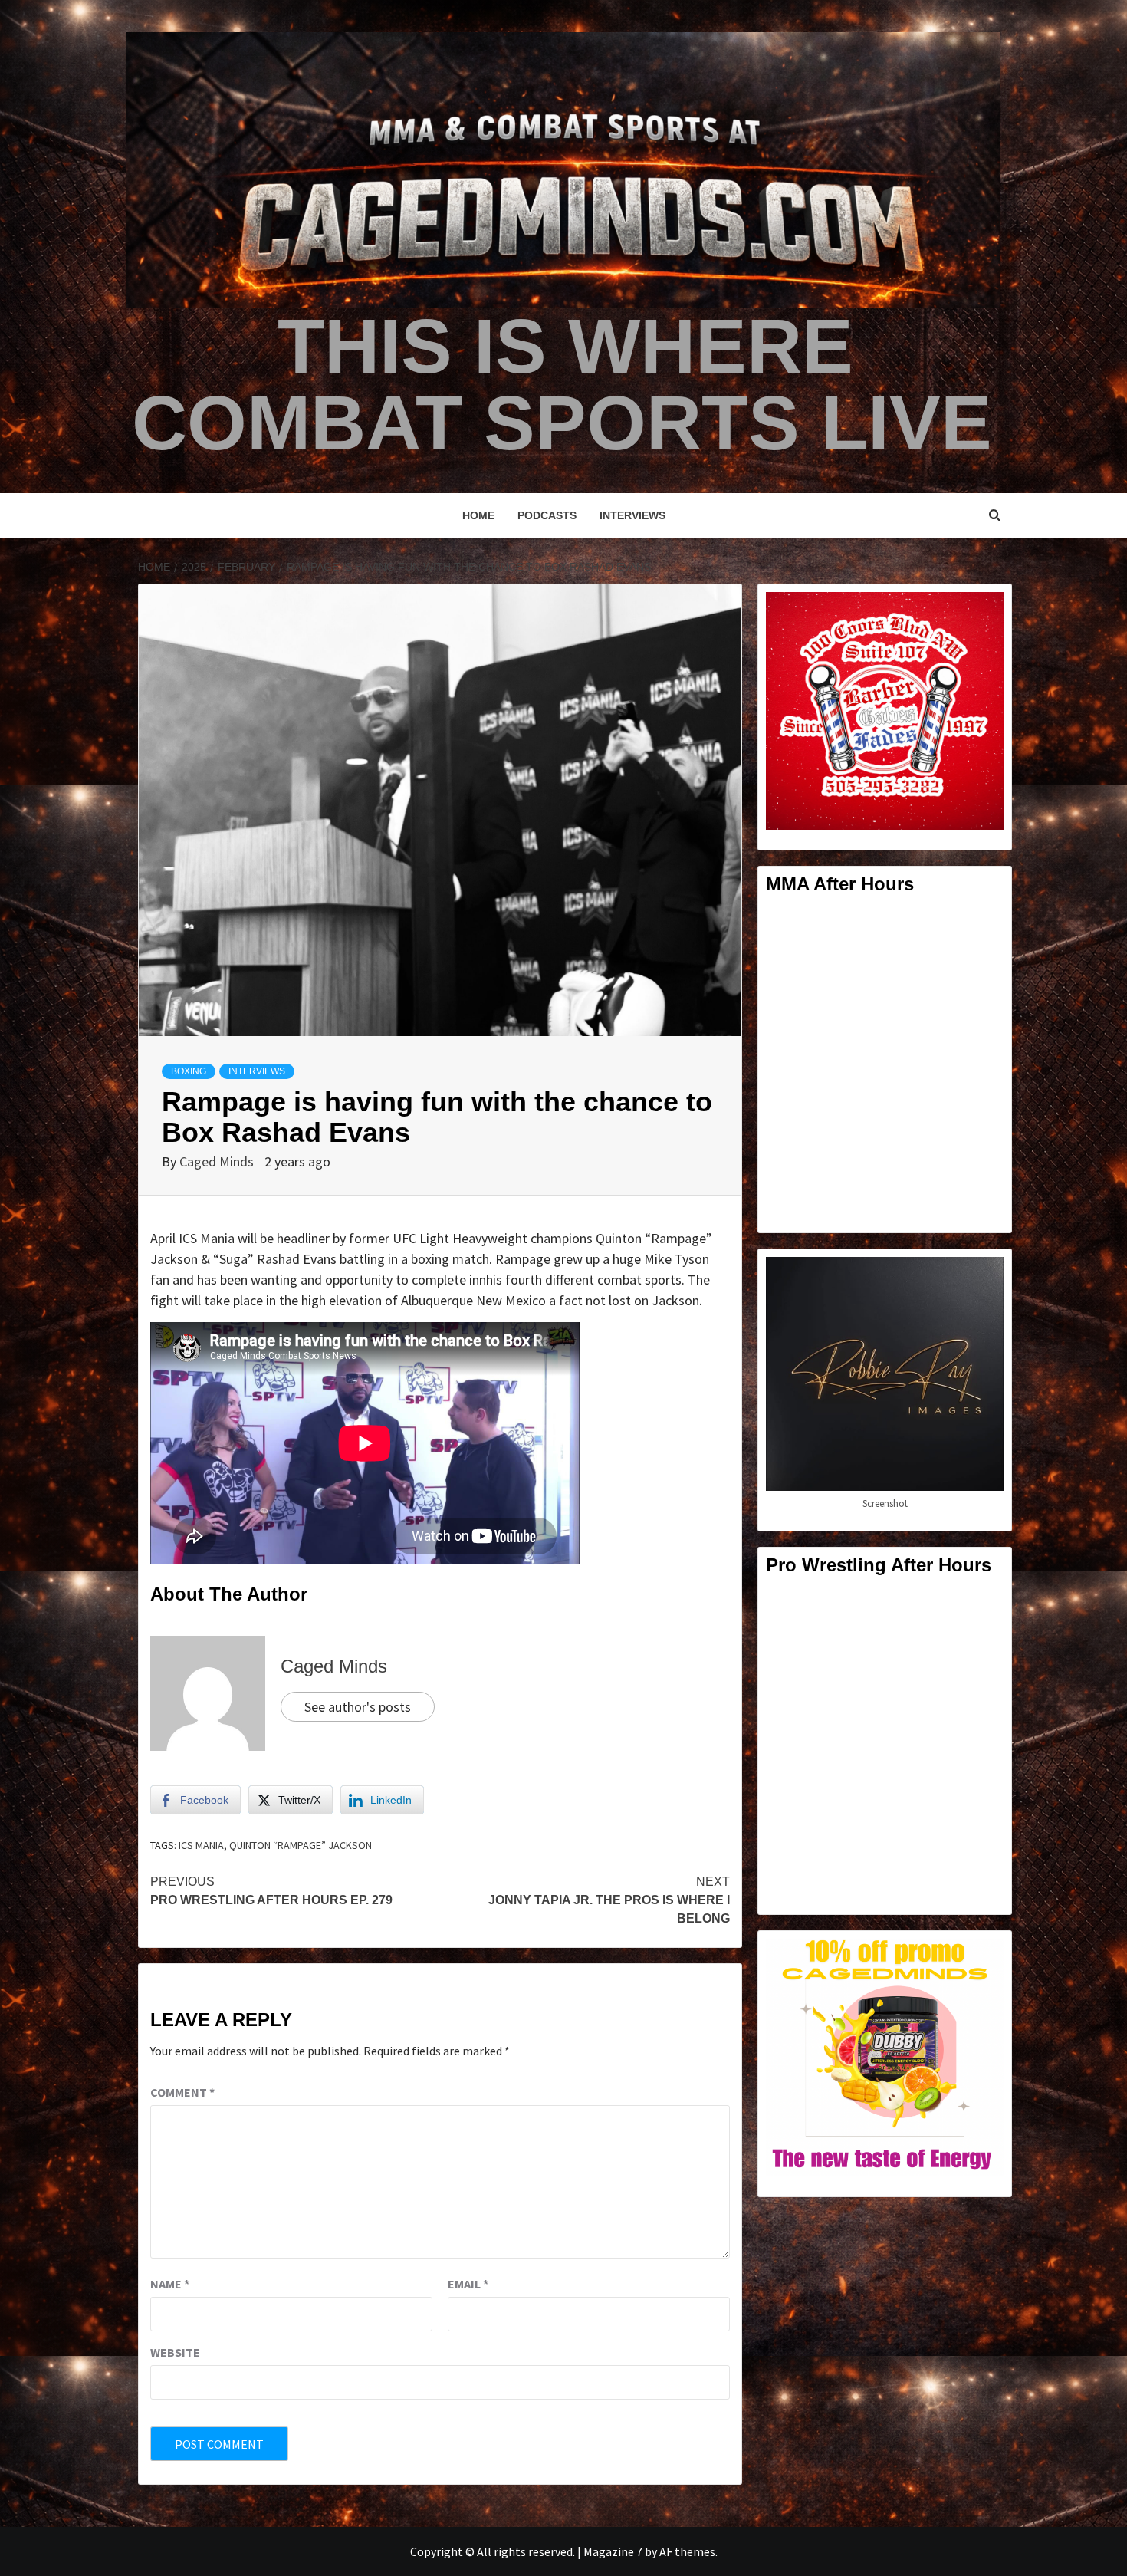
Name (170, 2284)
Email (468, 2284)
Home (478, 515)
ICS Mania (201, 1845)
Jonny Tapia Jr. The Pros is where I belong (609, 1900)
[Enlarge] (984, 612)
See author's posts (358, 1707)
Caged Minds (218, 1161)
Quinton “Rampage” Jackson (301, 1845)
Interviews (632, 515)
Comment (182, 2092)
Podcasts (547, 515)
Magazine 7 (613, 2551)
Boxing (189, 1071)
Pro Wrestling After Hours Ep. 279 (271, 1891)
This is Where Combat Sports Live (562, 384)
